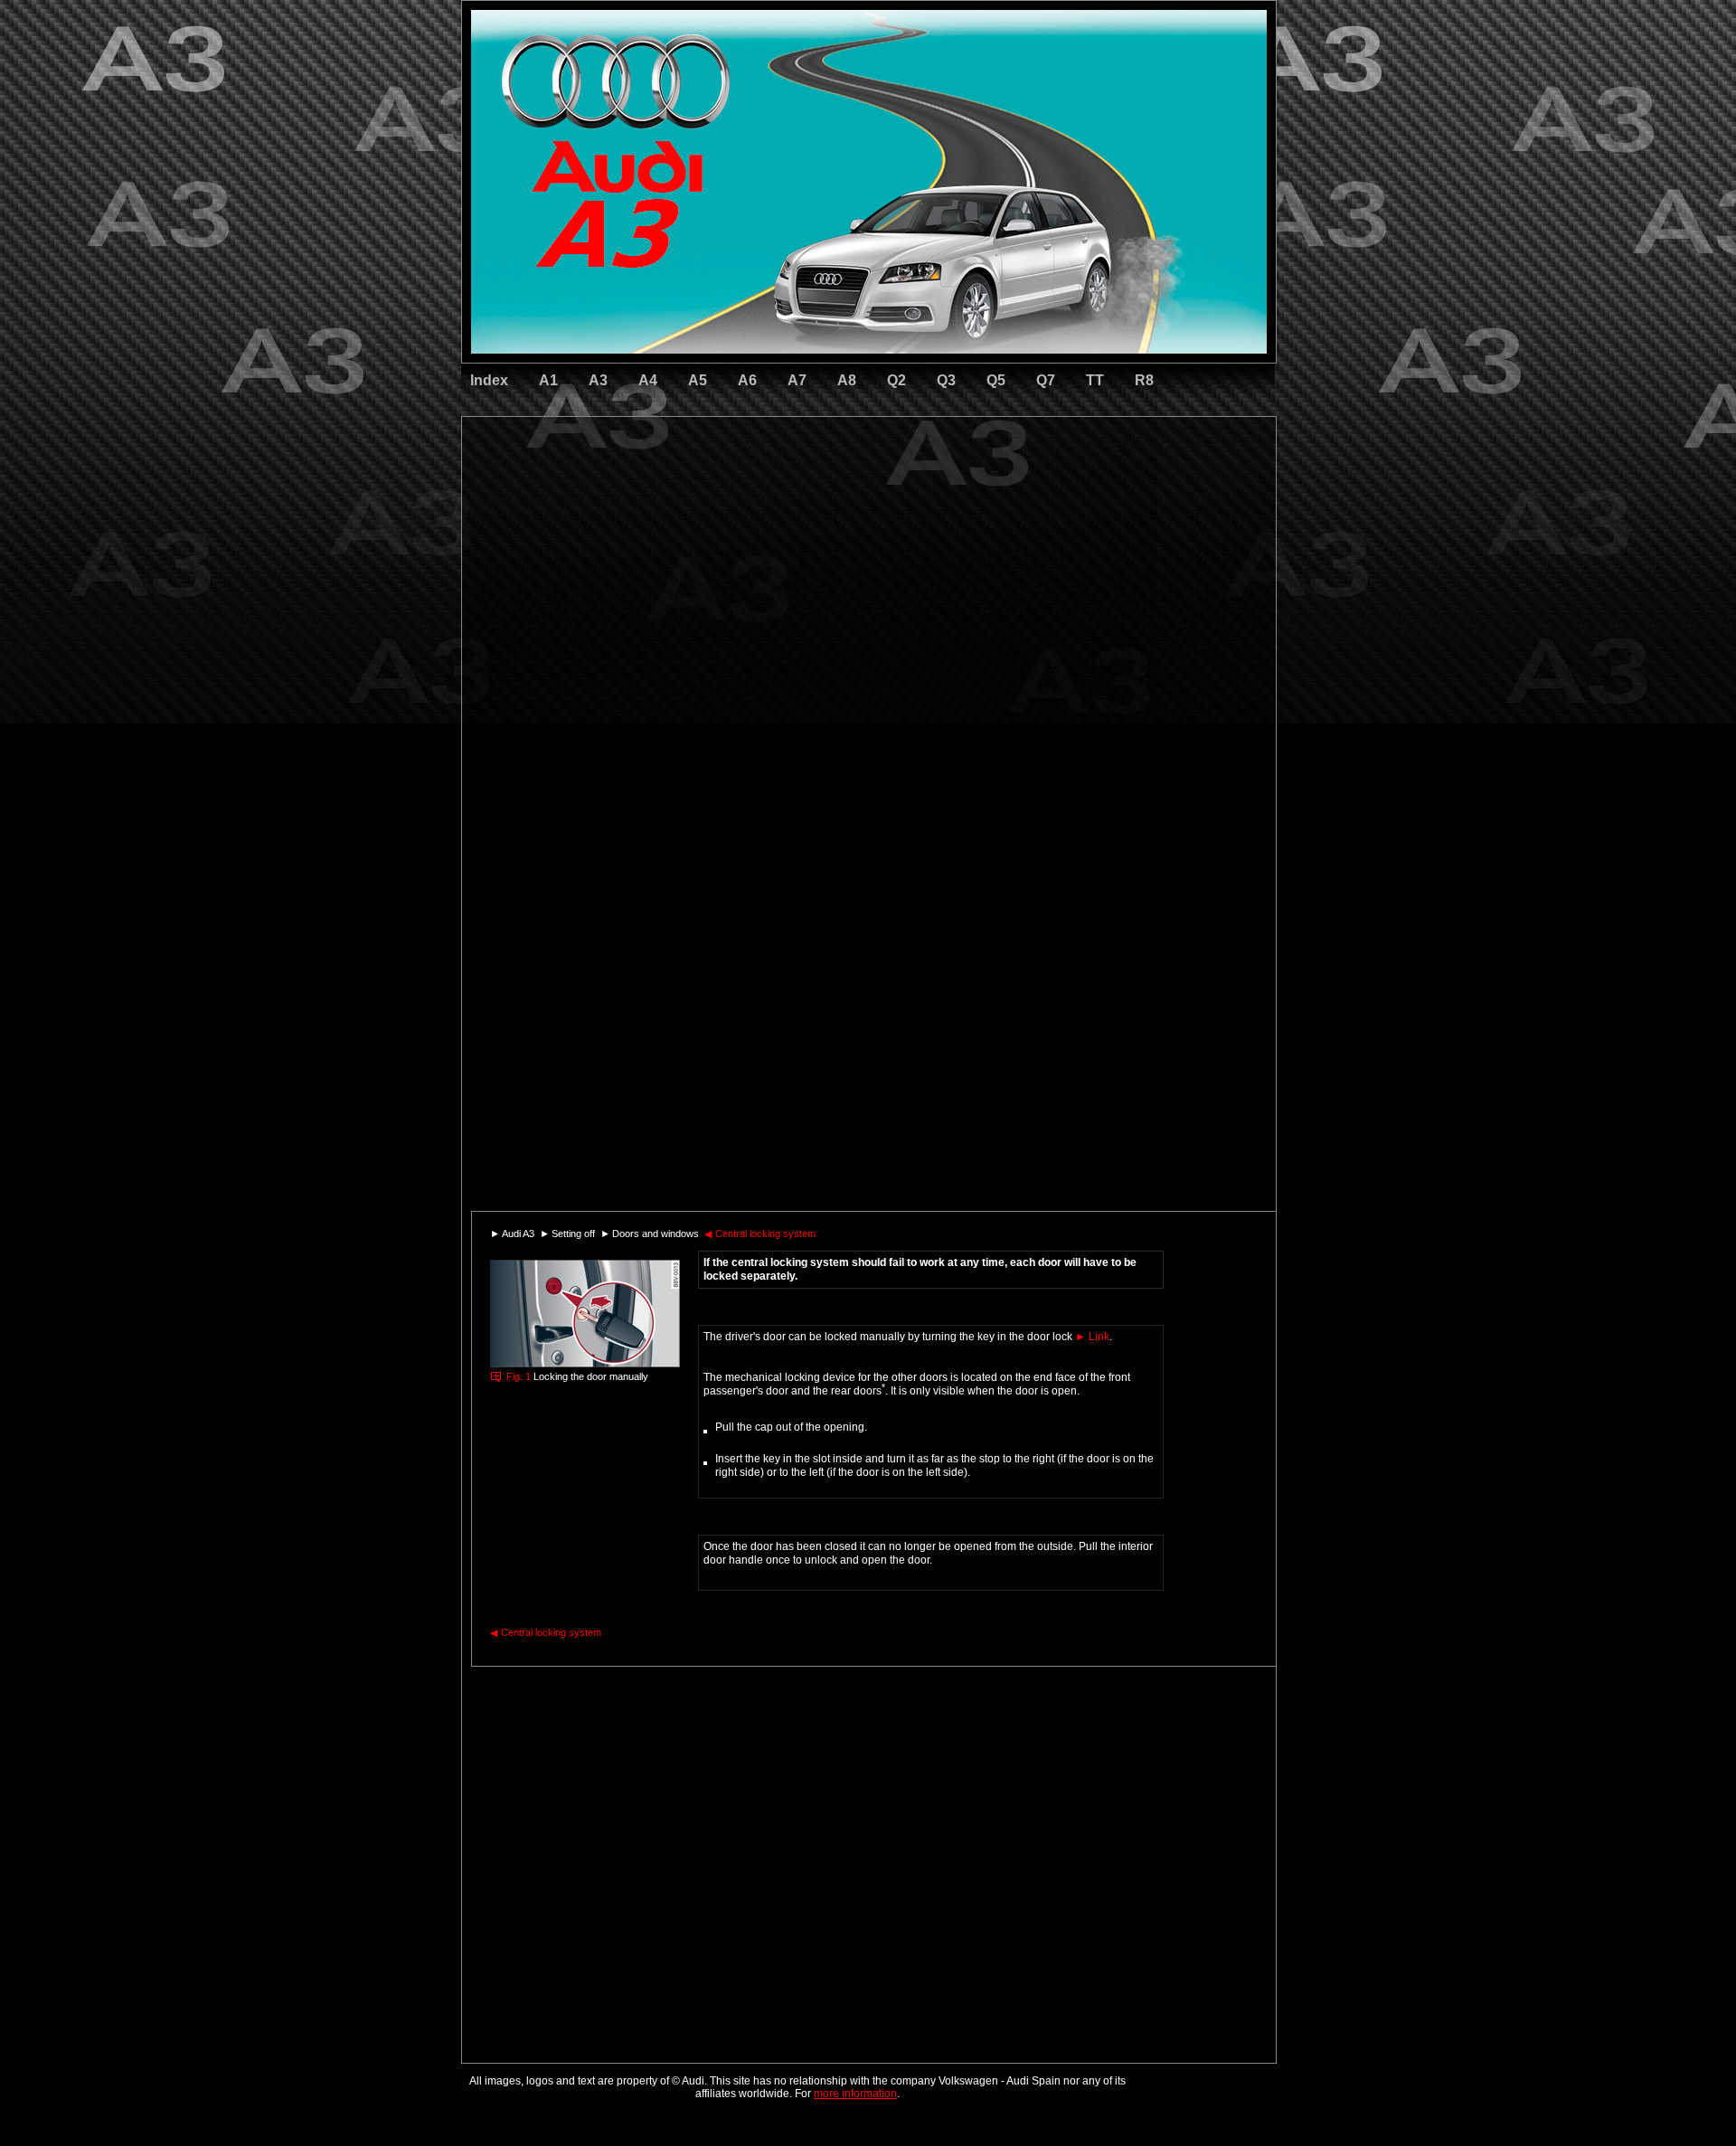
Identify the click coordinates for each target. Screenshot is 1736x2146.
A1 (548, 380)
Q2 (896, 380)
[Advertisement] (742, 493)
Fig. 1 (519, 1376)
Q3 (946, 380)
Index (489, 380)
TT (1095, 380)
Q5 (996, 380)
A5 (698, 380)
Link (1092, 1337)
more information (855, 2094)
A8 (847, 380)
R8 (1144, 380)
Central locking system (760, 1234)
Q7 (1046, 380)
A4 (648, 380)
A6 (747, 380)
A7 (797, 380)
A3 (598, 380)
